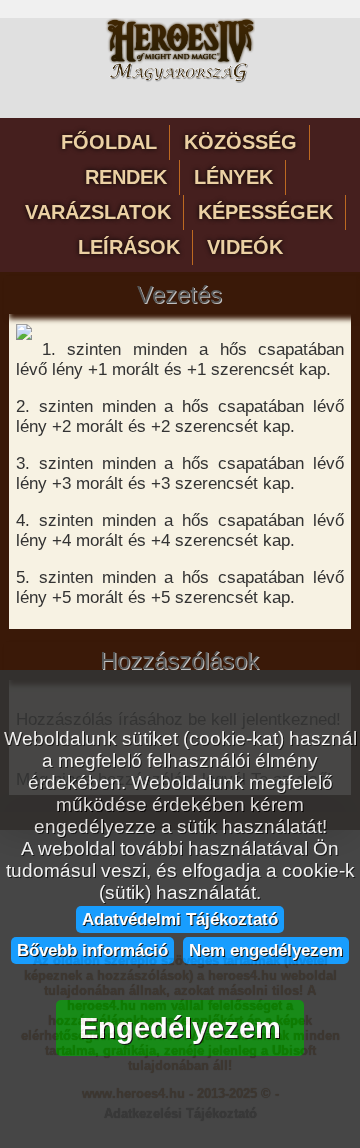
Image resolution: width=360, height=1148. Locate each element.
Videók (245, 247)
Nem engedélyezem (266, 950)
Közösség (240, 142)
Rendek (126, 177)
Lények (233, 177)
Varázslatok (98, 212)
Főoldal (109, 142)
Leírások (129, 247)
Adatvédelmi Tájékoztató (180, 919)
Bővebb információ (92, 950)
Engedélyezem (180, 1028)
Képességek (265, 212)
